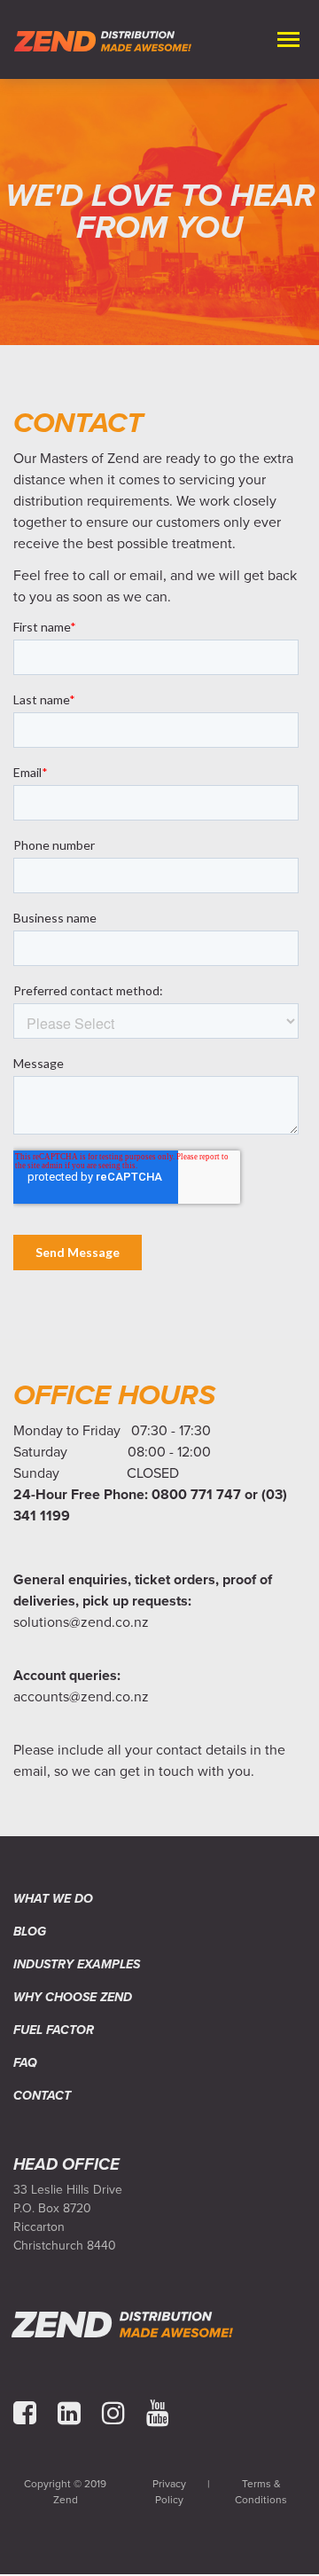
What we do (53, 1899)
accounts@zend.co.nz (81, 1697)
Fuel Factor (54, 2030)
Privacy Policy (169, 2492)
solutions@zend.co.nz (81, 1622)
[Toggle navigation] (285, 39)
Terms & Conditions (261, 2492)
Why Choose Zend (73, 1997)
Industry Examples (77, 1964)
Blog (30, 1932)
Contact (42, 2096)
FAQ (25, 2063)
